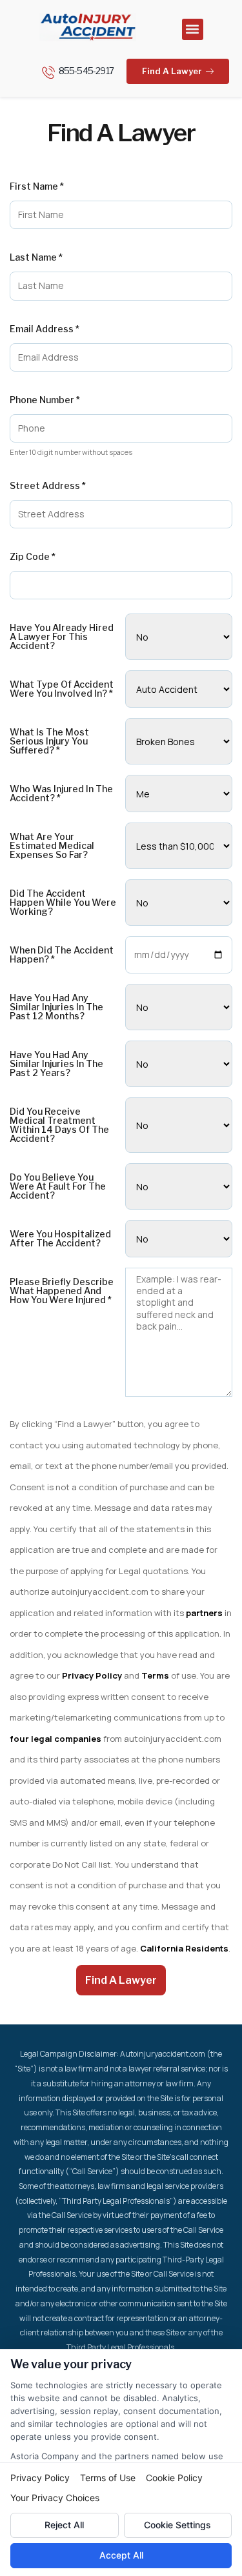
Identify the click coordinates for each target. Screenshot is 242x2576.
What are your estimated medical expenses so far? (52, 846)
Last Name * (36, 257)
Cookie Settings (177, 2525)
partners (204, 1613)
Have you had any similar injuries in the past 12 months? (56, 1007)
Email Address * (45, 329)
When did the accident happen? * (62, 955)
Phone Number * (45, 400)
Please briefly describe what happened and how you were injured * (62, 1291)
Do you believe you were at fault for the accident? (58, 1186)
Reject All (64, 2525)
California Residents (184, 1948)
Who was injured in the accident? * (61, 794)
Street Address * (48, 486)
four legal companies (56, 1739)
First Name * (37, 186)
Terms (155, 1675)
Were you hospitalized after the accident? (60, 1239)
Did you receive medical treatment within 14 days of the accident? (59, 1125)
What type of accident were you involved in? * (62, 689)
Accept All (121, 2555)
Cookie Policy (174, 2478)
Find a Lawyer (121, 1980)
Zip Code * (33, 557)
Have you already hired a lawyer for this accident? (62, 637)
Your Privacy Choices (55, 2498)
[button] (193, 29)
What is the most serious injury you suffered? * (49, 741)
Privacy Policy (92, 1675)
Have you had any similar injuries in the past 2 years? (56, 1064)
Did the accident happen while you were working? (63, 903)
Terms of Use (108, 2478)
